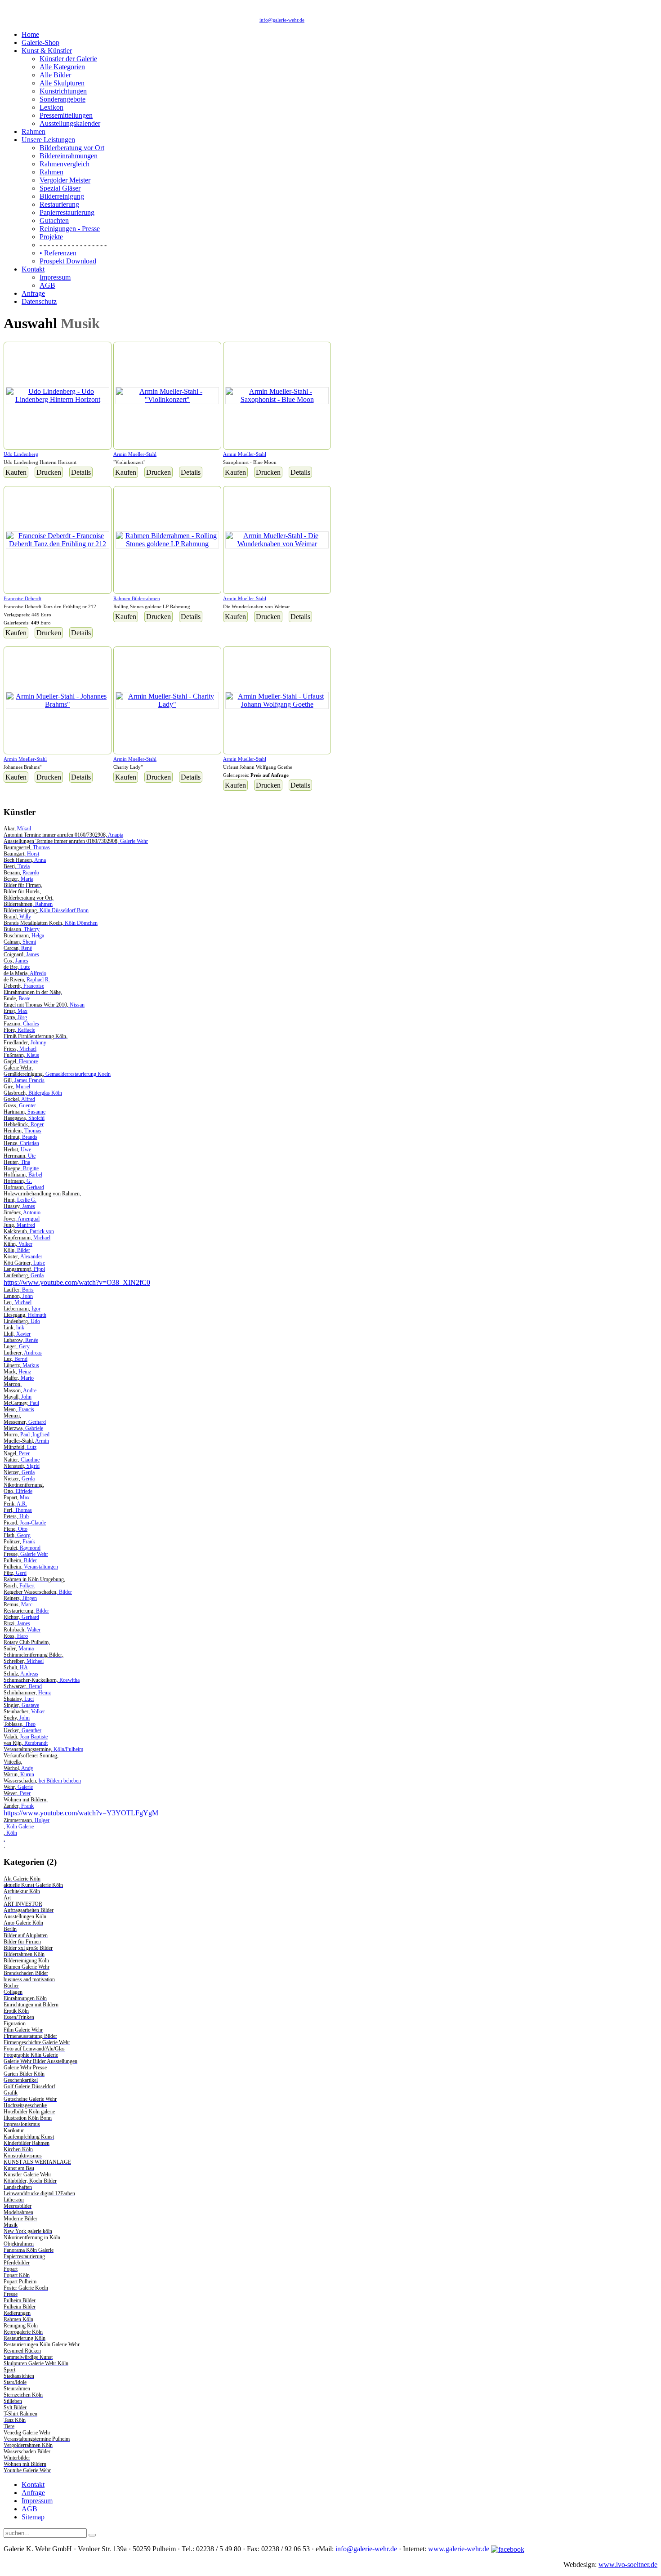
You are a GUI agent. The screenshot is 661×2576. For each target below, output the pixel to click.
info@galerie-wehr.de (282, 20)
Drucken (49, 472)
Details (81, 472)
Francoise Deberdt (22, 598)
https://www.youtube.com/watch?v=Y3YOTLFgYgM (81, 1813)
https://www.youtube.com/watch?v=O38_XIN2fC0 (77, 1282)
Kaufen (16, 472)
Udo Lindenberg (21, 454)
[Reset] (92, 2535)
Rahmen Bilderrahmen (137, 598)
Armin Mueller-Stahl (135, 454)
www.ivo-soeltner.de (628, 2565)
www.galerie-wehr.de (459, 2549)
